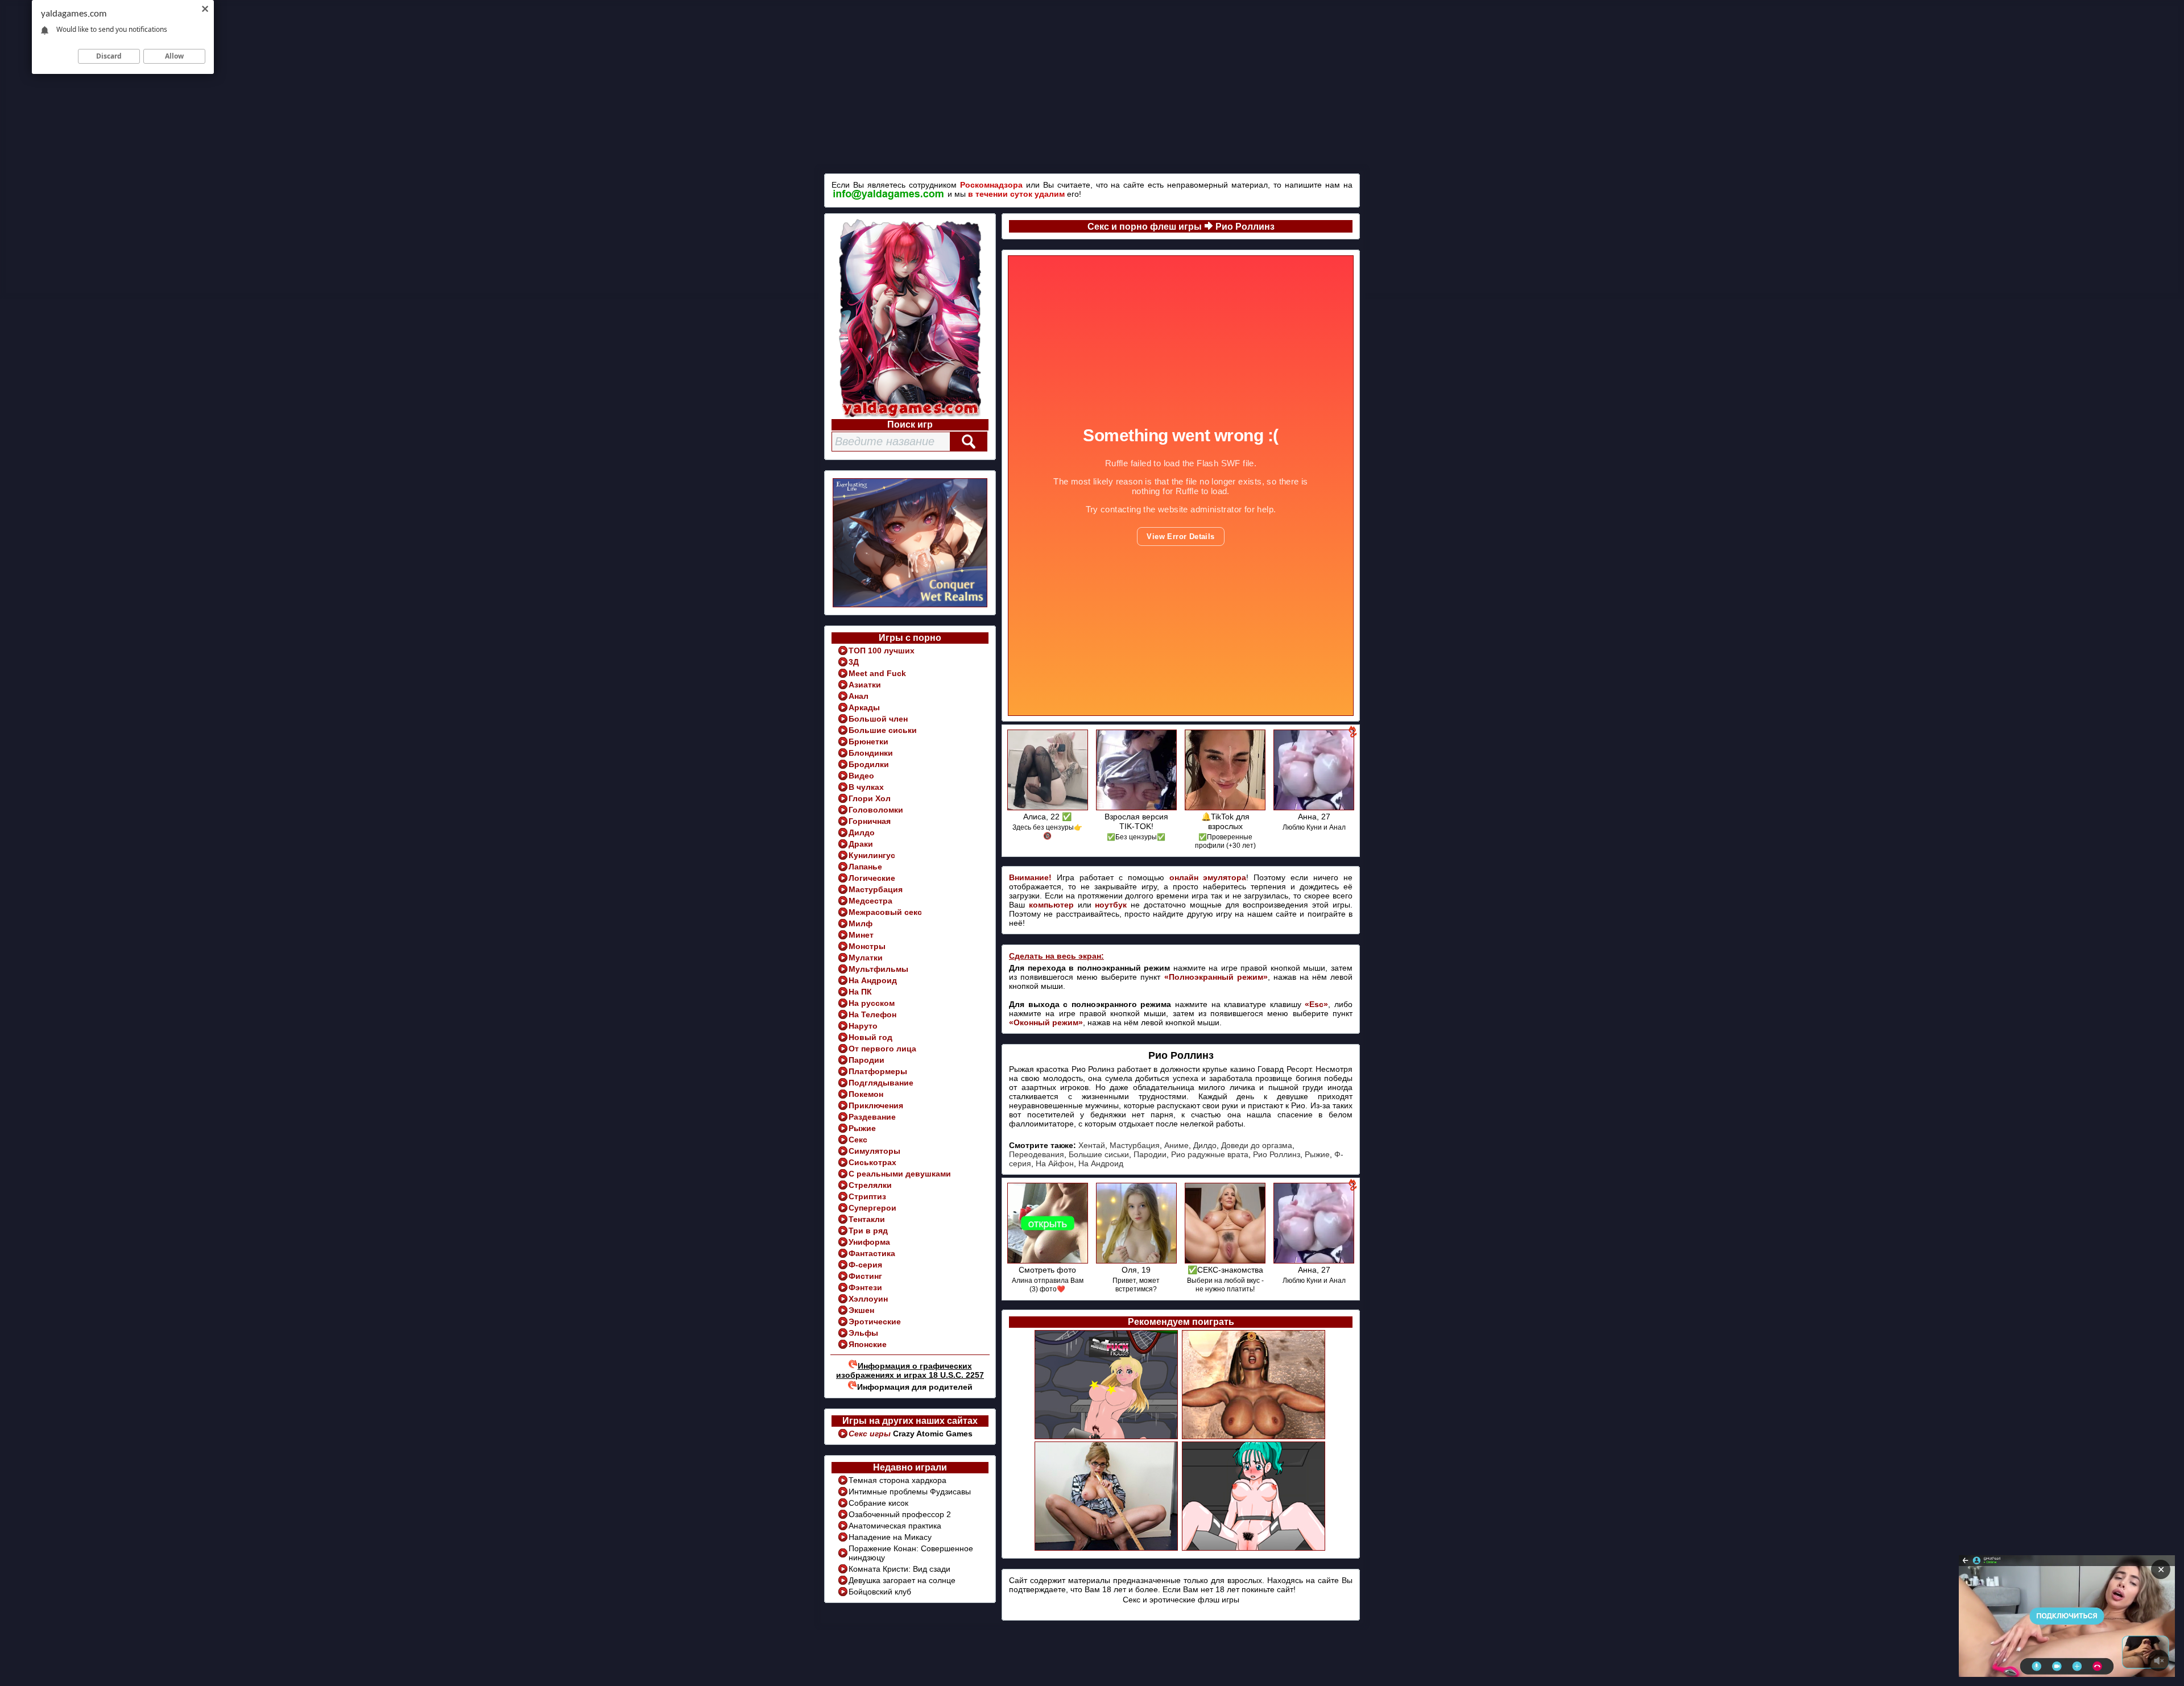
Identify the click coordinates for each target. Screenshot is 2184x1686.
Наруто (863, 1026)
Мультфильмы (878, 969)
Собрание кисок (878, 1503)
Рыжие (862, 1128)
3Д (854, 662)
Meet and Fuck (877, 673)
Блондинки (871, 753)
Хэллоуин (868, 1299)
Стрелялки (870, 1185)
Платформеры (878, 1071)
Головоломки (876, 810)
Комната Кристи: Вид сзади (899, 1569)
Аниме (1176, 1145)
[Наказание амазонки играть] (1254, 1438)
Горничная (870, 821)
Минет (861, 935)
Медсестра (870, 901)
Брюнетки (868, 741)
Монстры (867, 946)
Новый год (870, 1037)
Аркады (864, 707)
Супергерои (872, 1208)
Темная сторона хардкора (897, 1480)
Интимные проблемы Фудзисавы (910, 1492)
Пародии (866, 1060)
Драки (861, 844)
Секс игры (871, 1434)
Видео (861, 776)
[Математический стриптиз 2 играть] (1107, 1549)
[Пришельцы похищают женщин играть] (1254, 1549)
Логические (872, 878)
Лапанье (865, 867)
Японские (868, 1344)
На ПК (860, 992)
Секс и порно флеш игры (1145, 227)
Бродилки (869, 764)
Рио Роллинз (1245, 227)
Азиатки (865, 685)
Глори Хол (870, 798)
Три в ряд (868, 1231)
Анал (859, 696)
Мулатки (866, 958)
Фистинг (865, 1276)
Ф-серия (865, 1265)
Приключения (876, 1105)
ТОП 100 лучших (882, 651)
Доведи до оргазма (1257, 1145)
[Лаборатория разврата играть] (1107, 1438)
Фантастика (872, 1253)
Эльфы (863, 1333)
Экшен (861, 1310)
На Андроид (873, 980)
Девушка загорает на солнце (902, 1580)
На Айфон (1055, 1163)
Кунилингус (872, 855)
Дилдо (862, 832)
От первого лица (882, 1049)
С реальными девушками (900, 1174)
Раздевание (872, 1117)
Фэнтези (865, 1287)
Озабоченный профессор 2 (900, 1514)
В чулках (866, 787)
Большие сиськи (883, 730)
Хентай (1092, 1145)
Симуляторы (874, 1151)
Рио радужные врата (1210, 1154)
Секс (858, 1140)
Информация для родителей (915, 1387)
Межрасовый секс (885, 912)
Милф (861, 923)
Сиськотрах (872, 1162)
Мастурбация (876, 889)
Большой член (878, 719)
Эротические (875, 1322)
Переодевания (1037, 1154)
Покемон (866, 1094)
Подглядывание (881, 1083)
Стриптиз (867, 1196)
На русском (872, 1003)
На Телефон (872, 1014)
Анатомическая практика (895, 1526)
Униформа (869, 1242)
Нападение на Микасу (890, 1537)
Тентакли (867, 1219)
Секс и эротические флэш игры (1181, 1600)
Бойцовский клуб (880, 1592)
